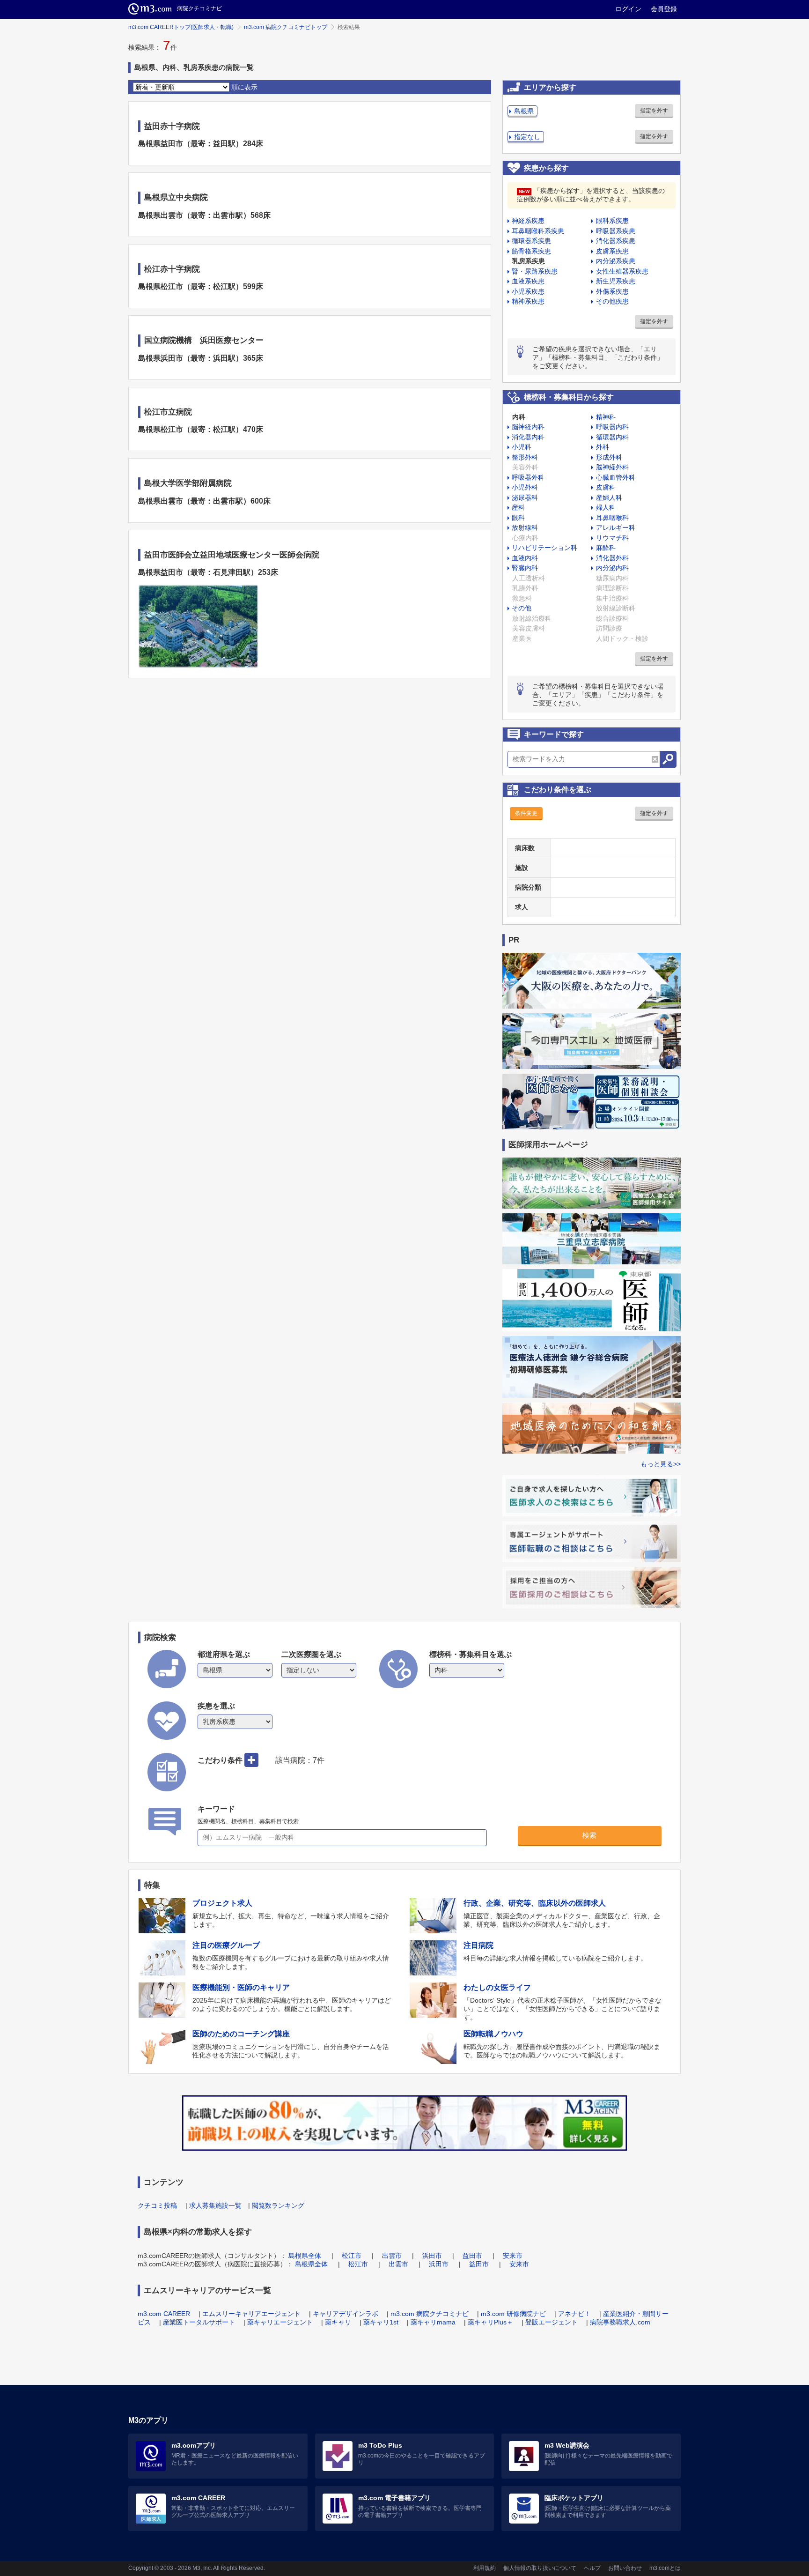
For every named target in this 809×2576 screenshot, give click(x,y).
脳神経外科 (612, 467)
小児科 (522, 447)
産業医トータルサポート (199, 2322)
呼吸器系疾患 (616, 231)
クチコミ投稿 (157, 2205)
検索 (589, 1835)
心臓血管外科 (616, 477)
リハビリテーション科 (544, 548)
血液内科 (525, 558)
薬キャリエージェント (280, 2322)
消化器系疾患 (616, 241)
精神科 (606, 417)
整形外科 (525, 457)
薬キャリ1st (381, 2322)
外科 (603, 447)
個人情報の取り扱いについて (540, 2568)
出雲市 (392, 2256)
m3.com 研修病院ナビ (513, 2314)
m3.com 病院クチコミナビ (430, 2314)
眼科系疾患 (612, 221)
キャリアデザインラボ (346, 2314)
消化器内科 (528, 437)
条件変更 (526, 813)
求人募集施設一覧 (215, 2205)
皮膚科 (606, 487)
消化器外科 (612, 558)
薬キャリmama (433, 2322)
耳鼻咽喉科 (612, 518)
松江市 (352, 2256)
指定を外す (654, 111)
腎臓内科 (525, 568)
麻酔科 (606, 548)
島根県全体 (305, 2256)
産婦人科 (609, 497)
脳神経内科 (528, 427)
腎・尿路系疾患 (535, 271)
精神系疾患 (528, 301)
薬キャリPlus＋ (490, 2322)
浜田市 (432, 2256)
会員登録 (664, 9)
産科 (518, 507)
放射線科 (525, 527)
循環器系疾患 (531, 241)
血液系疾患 (528, 281)
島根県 (524, 111)
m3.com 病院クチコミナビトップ (286, 27)
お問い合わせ (625, 2568)
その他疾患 (612, 301)
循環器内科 (612, 437)
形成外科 (609, 457)
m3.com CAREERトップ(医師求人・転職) (181, 27)
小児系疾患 (528, 291)
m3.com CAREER (164, 2314)
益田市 (472, 2256)
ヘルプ (592, 2568)
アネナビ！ (574, 2314)
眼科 (518, 518)
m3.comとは (665, 2568)
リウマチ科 (612, 538)
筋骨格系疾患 (531, 251)
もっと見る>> (661, 1464)
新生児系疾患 (616, 281)
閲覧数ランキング (278, 2205)
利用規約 (485, 2568)
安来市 (513, 2256)
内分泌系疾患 (616, 261)
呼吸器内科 (612, 427)
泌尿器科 (525, 497)
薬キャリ (338, 2322)
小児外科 (525, 487)
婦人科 (606, 507)
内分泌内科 (612, 568)
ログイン (628, 9)
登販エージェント (552, 2322)
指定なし (527, 137)
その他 (522, 608)
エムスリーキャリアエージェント (251, 2314)
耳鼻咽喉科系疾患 (538, 231)
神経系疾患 (528, 221)
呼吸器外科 (528, 477)
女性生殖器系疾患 (622, 271)
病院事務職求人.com (620, 2322)
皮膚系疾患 (612, 251)
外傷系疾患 (612, 291)
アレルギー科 (616, 527)
